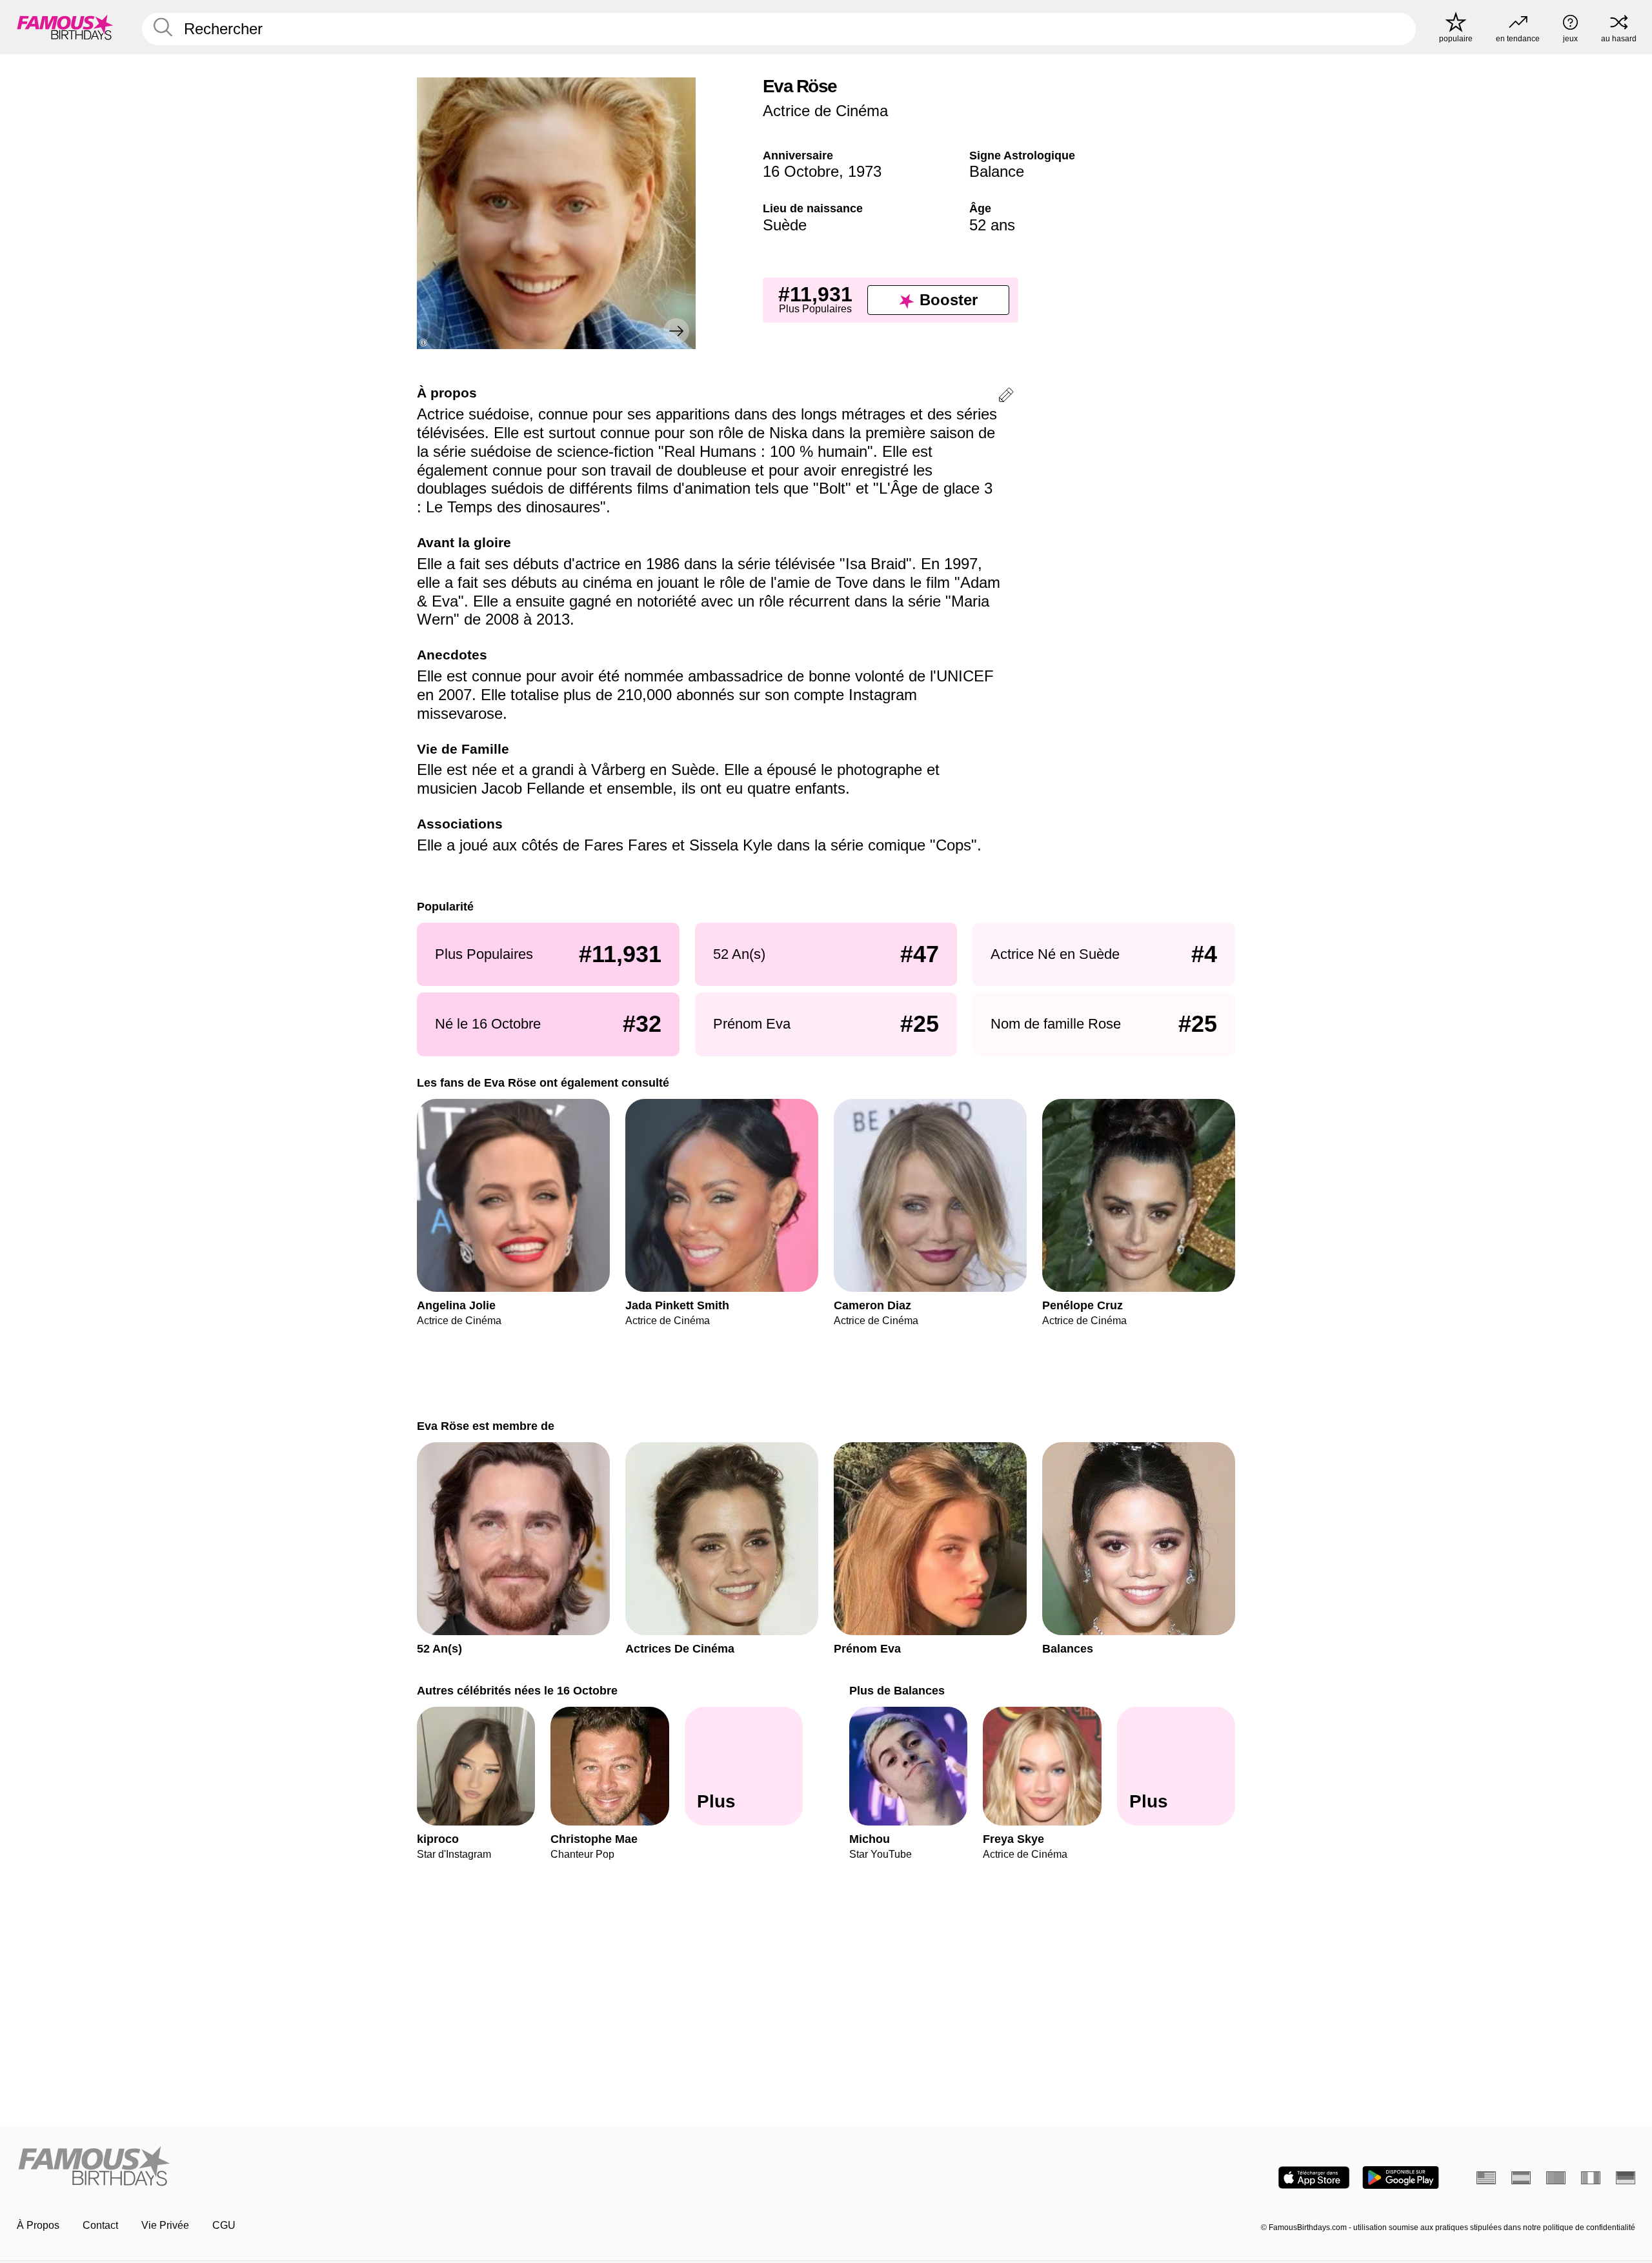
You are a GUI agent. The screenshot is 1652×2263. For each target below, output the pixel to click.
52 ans (992, 225)
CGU (224, 2225)
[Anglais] (1486, 2178)
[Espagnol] (1521, 2178)
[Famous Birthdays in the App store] (1314, 2178)
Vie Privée (165, 2225)
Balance (997, 171)
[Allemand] (1626, 2178)
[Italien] (1591, 2178)
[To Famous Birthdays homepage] (65, 27)
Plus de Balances (897, 1690)
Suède (785, 225)
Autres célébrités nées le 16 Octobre (517, 1690)
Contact (100, 2225)
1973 (865, 171)
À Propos (38, 2225)
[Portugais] (1556, 2178)
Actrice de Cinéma (825, 111)
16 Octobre (801, 171)
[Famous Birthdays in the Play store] (1401, 2178)
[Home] (418, 2167)
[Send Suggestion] (1006, 397)
